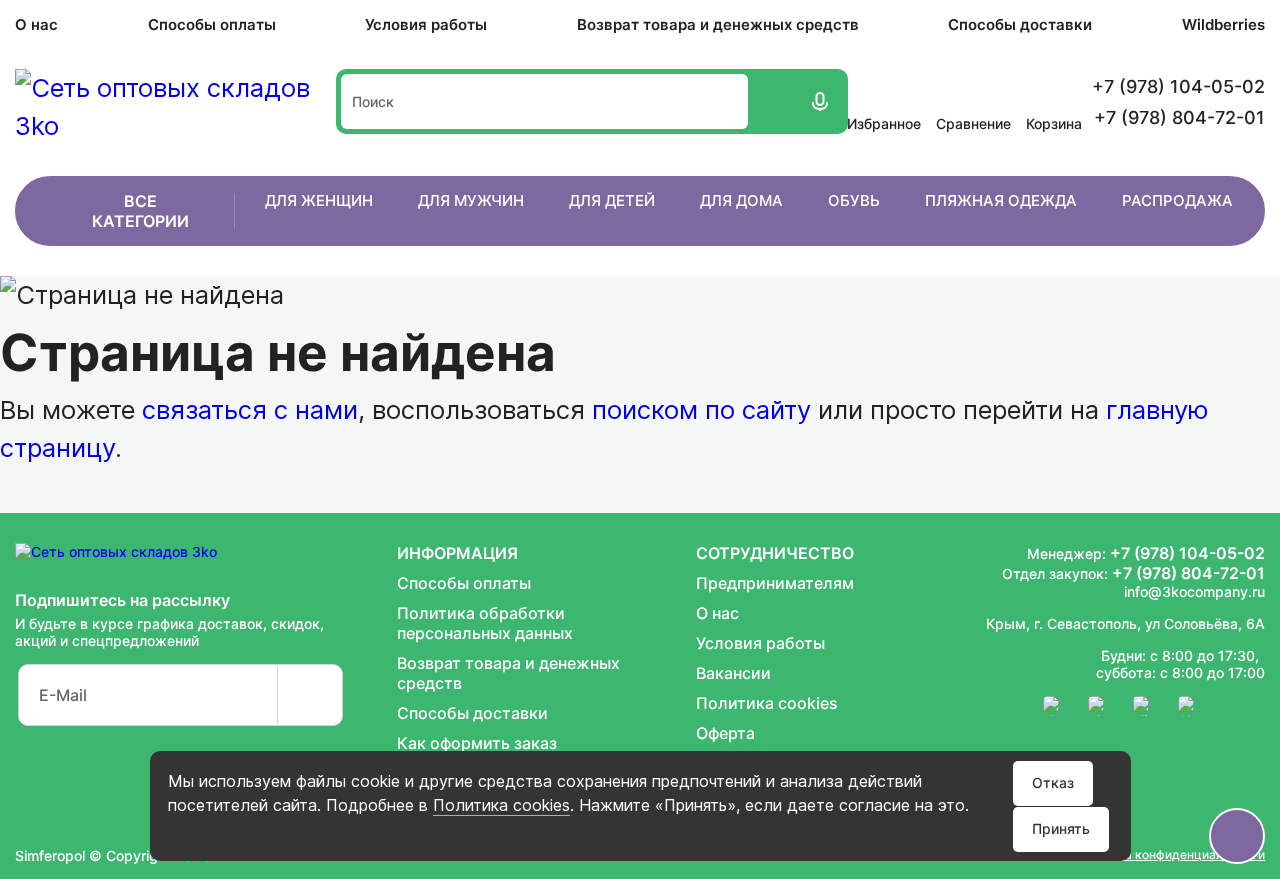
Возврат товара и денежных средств (718, 24)
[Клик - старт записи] (818, 101)
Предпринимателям (775, 583)
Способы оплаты (212, 24)
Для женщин (319, 200)
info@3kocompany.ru (1194, 591)
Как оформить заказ (477, 743)
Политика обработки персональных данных (485, 623)
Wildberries (1223, 24)
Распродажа (1177, 200)
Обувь (854, 200)
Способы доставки (1020, 24)
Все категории (140, 211)
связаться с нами (250, 409)
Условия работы (426, 24)
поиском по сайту (701, 409)
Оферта (725, 733)
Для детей (612, 200)
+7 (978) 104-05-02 (1187, 553)
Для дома (741, 200)
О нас (36, 24)
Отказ (1053, 782)
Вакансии (733, 673)
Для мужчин (471, 200)
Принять (1061, 828)
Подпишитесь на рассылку (122, 600)
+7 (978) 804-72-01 (1188, 573)
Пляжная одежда (1001, 200)
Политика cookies (501, 805)
